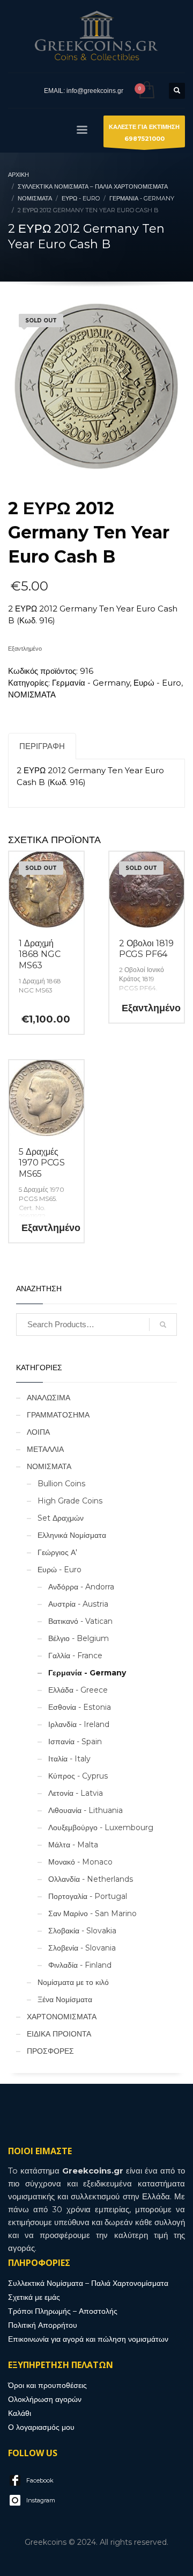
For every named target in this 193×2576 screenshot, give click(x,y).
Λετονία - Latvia (76, 1793)
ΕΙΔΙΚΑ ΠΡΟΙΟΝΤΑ (59, 2034)
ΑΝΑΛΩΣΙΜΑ (49, 1398)
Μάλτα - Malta (73, 1845)
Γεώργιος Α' (57, 1552)
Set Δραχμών (61, 1518)
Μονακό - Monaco (80, 1862)
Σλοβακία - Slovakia (82, 1931)
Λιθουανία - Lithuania (86, 1810)
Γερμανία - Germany (91, 683)
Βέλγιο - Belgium (79, 1638)
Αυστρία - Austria (78, 1604)
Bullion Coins (61, 1484)
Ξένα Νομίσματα (65, 1999)
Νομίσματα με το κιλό (73, 1982)
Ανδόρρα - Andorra (81, 1587)
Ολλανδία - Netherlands (91, 1879)
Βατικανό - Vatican (80, 1621)
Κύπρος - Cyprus (78, 1776)
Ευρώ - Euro (157, 683)
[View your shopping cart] (146, 91)
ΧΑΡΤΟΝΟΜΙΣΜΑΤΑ (62, 2017)
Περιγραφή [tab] (42, 746)
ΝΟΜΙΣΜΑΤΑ (32, 695)
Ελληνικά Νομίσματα (72, 1535)
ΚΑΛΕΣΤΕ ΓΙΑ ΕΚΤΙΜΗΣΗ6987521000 (144, 133)
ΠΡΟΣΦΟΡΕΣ (50, 2051)
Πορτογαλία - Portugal (88, 1896)
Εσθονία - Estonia (80, 1707)
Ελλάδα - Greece (78, 1690)
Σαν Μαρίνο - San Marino (92, 1913)
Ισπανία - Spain (75, 1742)
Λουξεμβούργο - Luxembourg (101, 1827)
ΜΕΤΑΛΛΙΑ (45, 1449)
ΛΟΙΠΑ (38, 1432)
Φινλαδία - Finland (80, 1965)
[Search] (163, 1325)
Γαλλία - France (75, 1656)
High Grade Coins (70, 1501)
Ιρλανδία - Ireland (79, 1724)
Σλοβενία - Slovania (82, 1948)
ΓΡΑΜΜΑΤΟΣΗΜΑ (58, 1415)
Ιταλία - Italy (69, 1759)
